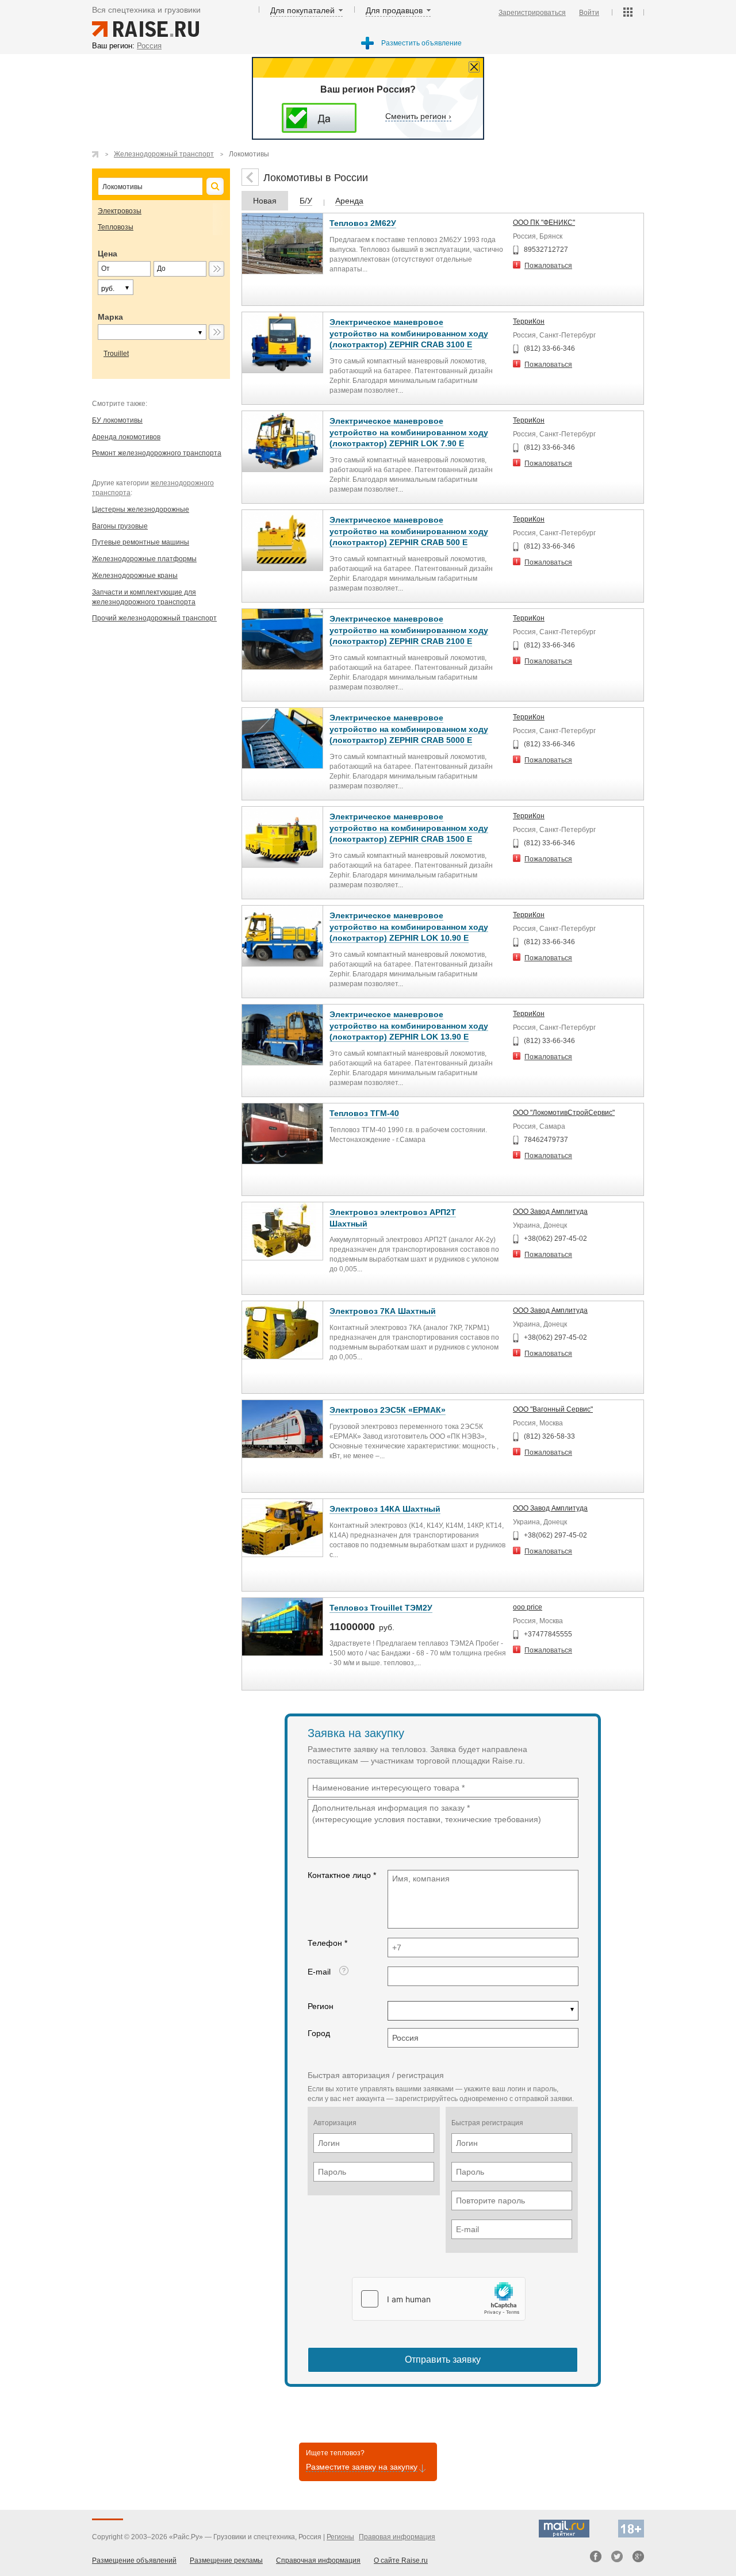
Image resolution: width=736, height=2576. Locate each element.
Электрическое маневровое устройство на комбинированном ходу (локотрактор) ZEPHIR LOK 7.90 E (409, 432)
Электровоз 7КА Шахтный (383, 1311)
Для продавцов (394, 10)
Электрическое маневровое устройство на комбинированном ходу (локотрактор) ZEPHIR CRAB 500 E (409, 531)
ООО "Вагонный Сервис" (553, 1409)
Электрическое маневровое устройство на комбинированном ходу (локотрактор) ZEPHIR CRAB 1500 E (409, 828)
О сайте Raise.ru (401, 2560)
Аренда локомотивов (126, 437)
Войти (589, 13)
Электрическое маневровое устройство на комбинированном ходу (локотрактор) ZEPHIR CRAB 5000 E (409, 729)
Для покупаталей (302, 10)
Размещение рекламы (226, 2560)
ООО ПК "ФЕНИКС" (544, 223)
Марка (110, 317)
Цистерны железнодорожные (141, 509)
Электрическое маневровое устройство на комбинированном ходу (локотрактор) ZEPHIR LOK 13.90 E (409, 1026)
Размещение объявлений (134, 2560)
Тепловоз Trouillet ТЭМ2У (381, 1608)
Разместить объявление (421, 43)
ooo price (528, 1607)
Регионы (340, 2537)
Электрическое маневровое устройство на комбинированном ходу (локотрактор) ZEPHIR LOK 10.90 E (409, 927)
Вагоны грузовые (120, 526)
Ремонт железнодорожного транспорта (157, 453)
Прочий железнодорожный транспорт (154, 618)
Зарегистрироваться (532, 13)
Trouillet (116, 354)
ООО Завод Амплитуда (550, 1212)
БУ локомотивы (117, 420)
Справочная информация (318, 2560)
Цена (108, 254)
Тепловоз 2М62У (363, 223)
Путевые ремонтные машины (141, 542)
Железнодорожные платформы (144, 559)
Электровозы (120, 211)
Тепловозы (116, 227)
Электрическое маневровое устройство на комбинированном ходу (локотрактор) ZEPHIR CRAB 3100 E (409, 333)
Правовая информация (397, 2537)
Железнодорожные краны (135, 576)
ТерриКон (529, 321)
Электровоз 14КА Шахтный (385, 1509)
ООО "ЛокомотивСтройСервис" (564, 1113)
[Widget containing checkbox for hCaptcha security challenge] (439, 2299)
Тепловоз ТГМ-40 (364, 1113)
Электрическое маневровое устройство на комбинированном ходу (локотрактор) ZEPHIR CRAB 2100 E (409, 630)
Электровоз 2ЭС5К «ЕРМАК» (388, 1410)
